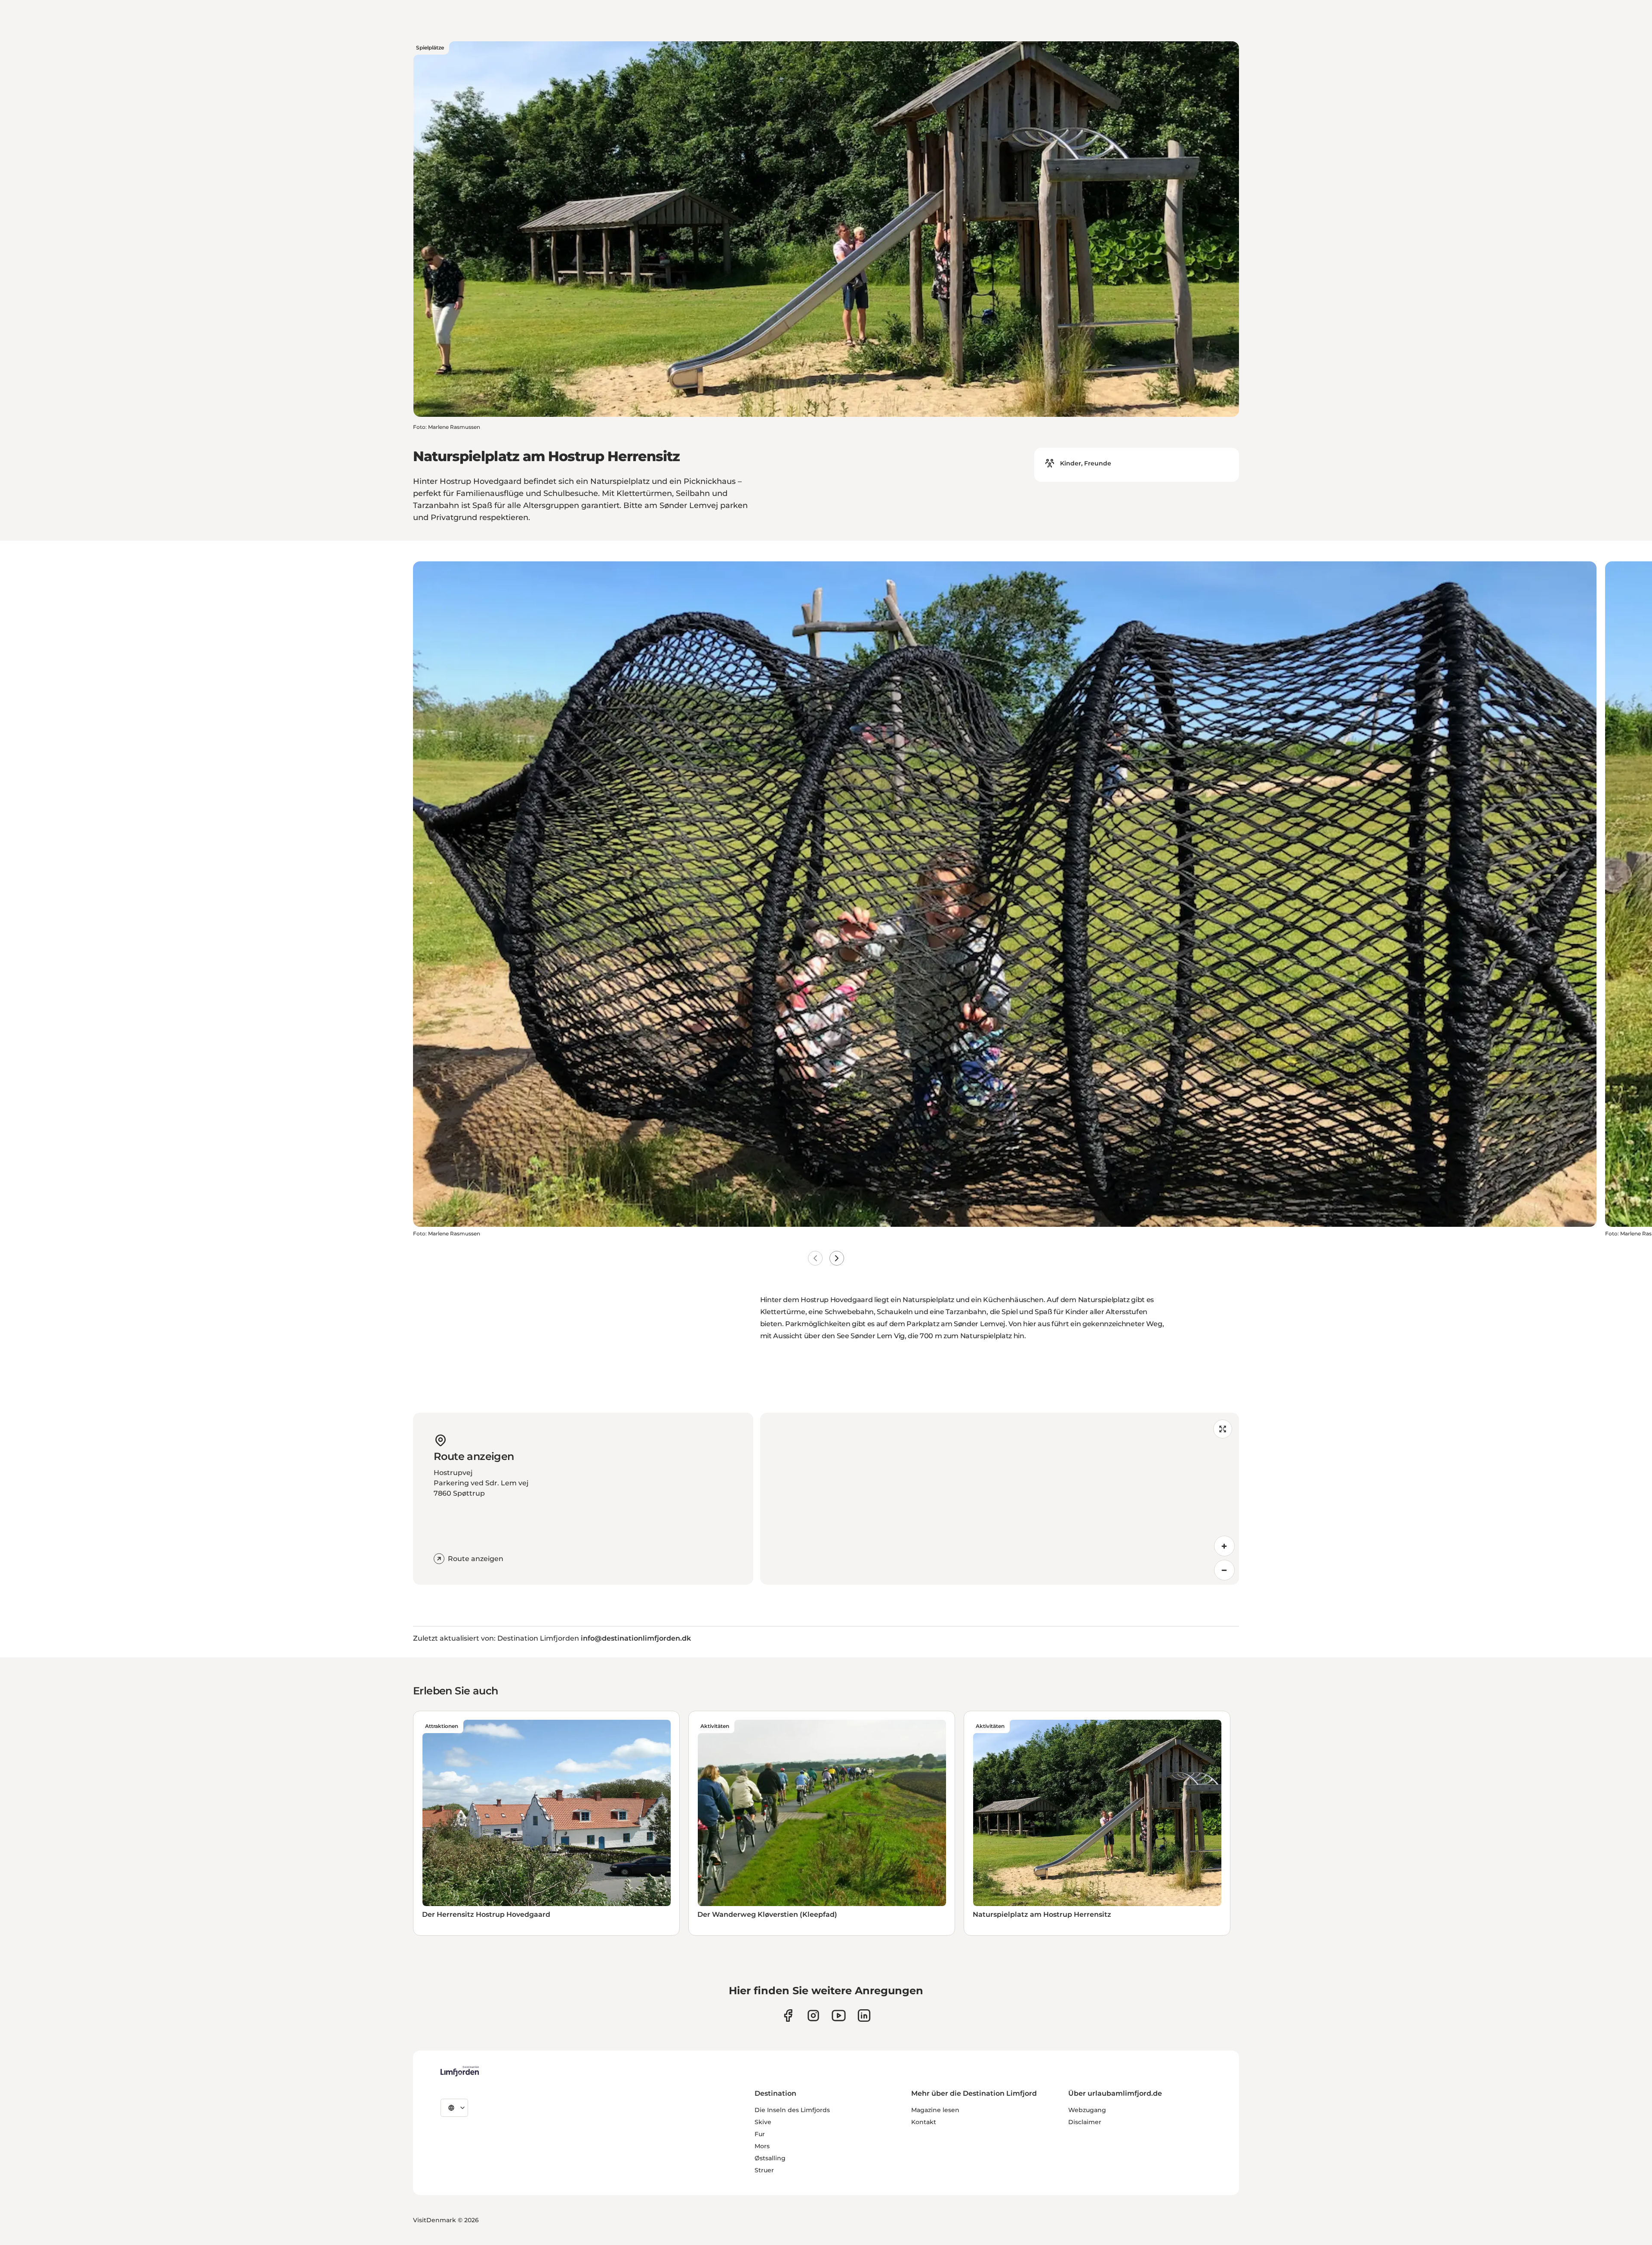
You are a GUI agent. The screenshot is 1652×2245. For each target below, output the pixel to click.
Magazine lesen (935, 2110)
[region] (1000, 1499)
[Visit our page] (788, 2016)
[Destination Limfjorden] (460, 2071)
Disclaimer (1085, 2122)
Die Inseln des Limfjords (792, 2110)
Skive (763, 2122)
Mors (762, 2146)
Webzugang (1087, 2110)
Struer (764, 2170)
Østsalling (770, 2158)
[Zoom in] (1224, 1546)
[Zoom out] (1224, 1570)
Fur (760, 2134)
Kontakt (924, 2122)
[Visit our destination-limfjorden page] (864, 2016)
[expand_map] (1223, 1429)
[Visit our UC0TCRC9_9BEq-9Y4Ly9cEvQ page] (839, 2016)
